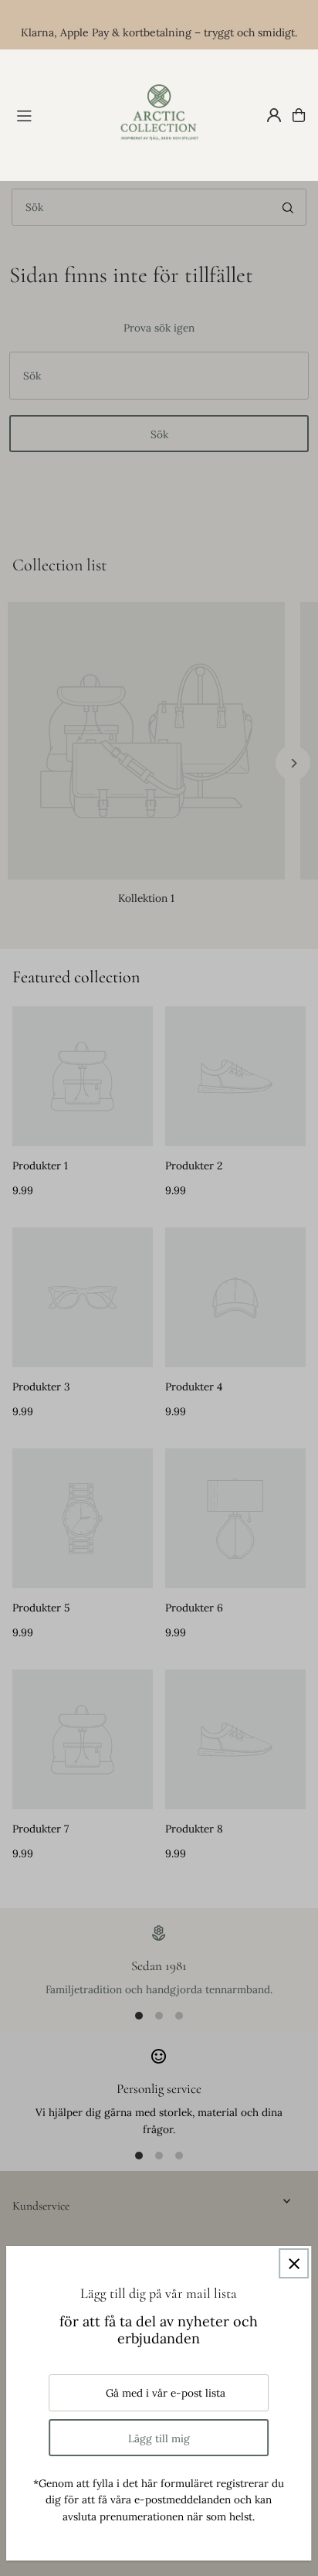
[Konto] (274, 115)
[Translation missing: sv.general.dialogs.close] (294, 2263)
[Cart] (299, 115)
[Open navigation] (57, 114)
